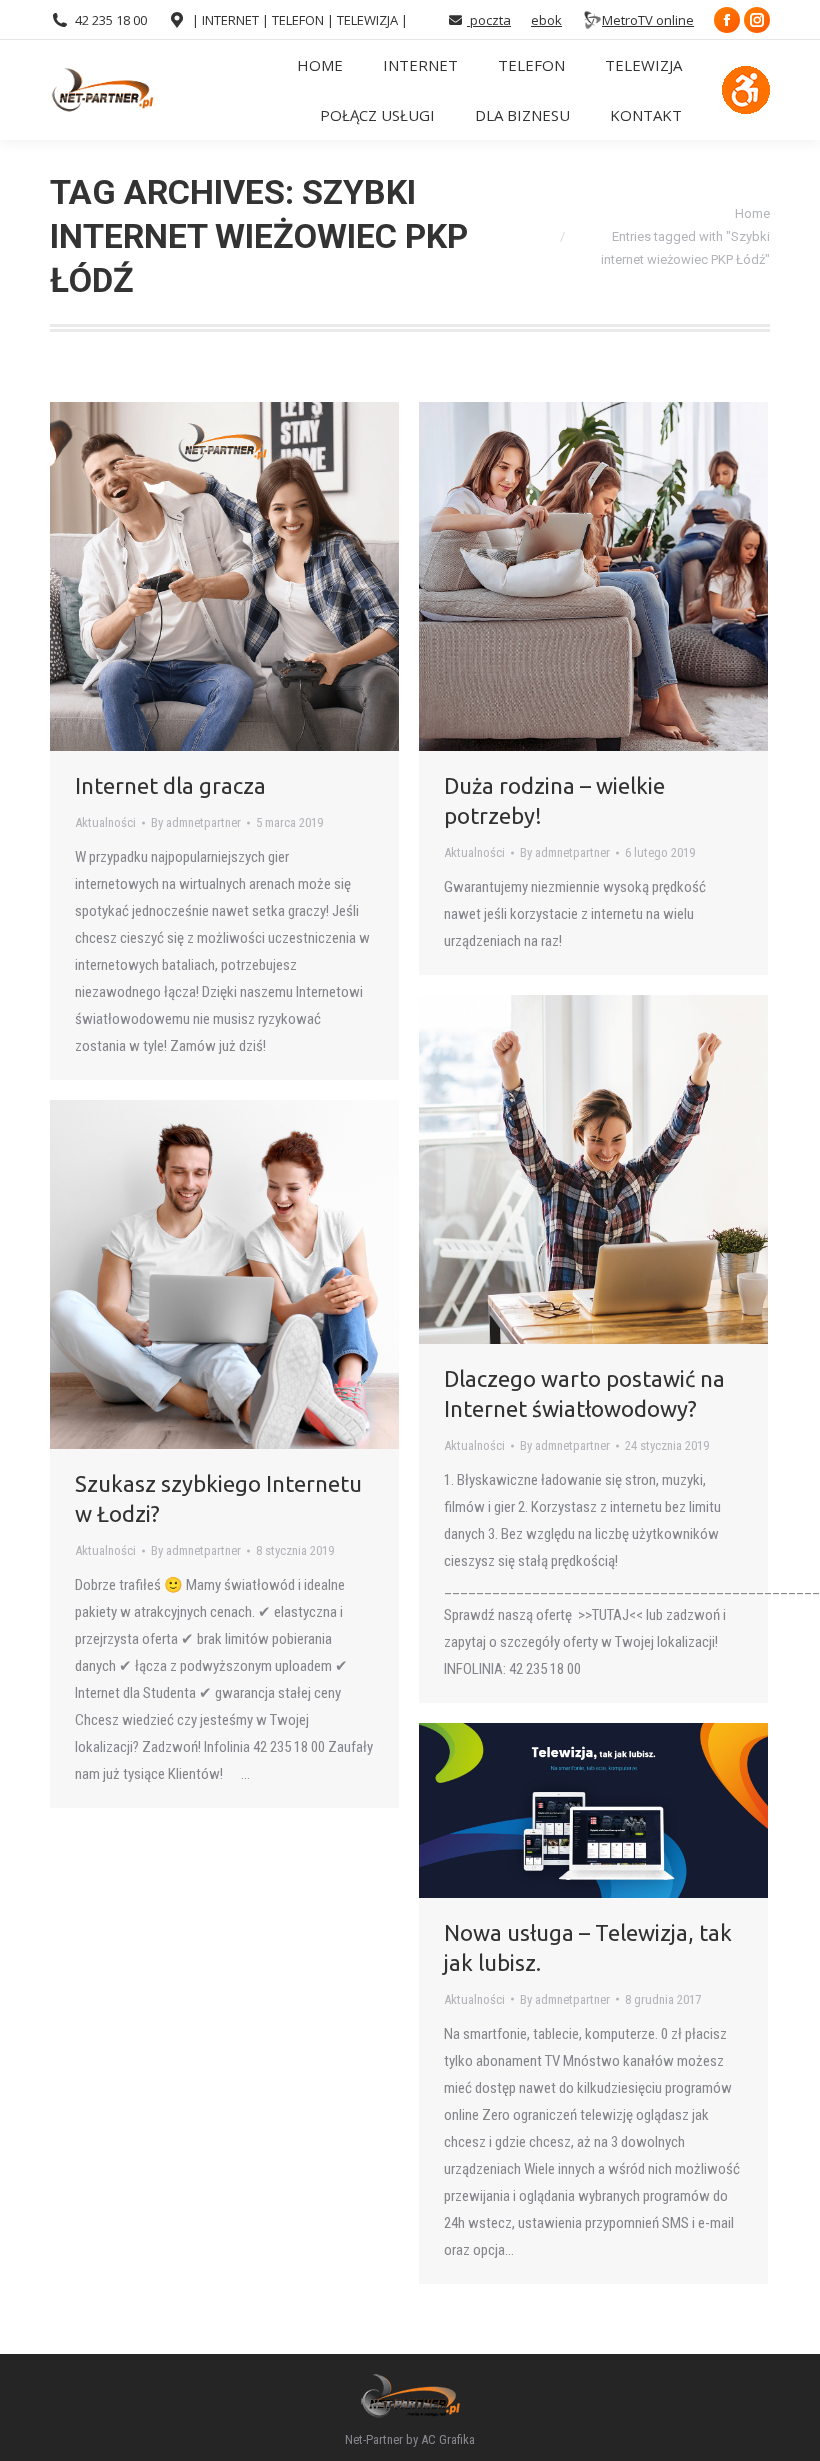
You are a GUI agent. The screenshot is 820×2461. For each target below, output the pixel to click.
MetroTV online (648, 20)
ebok (546, 20)
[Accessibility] (746, 90)
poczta (489, 20)
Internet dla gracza (170, 785)
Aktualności (105, 822)
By (196, 822)
